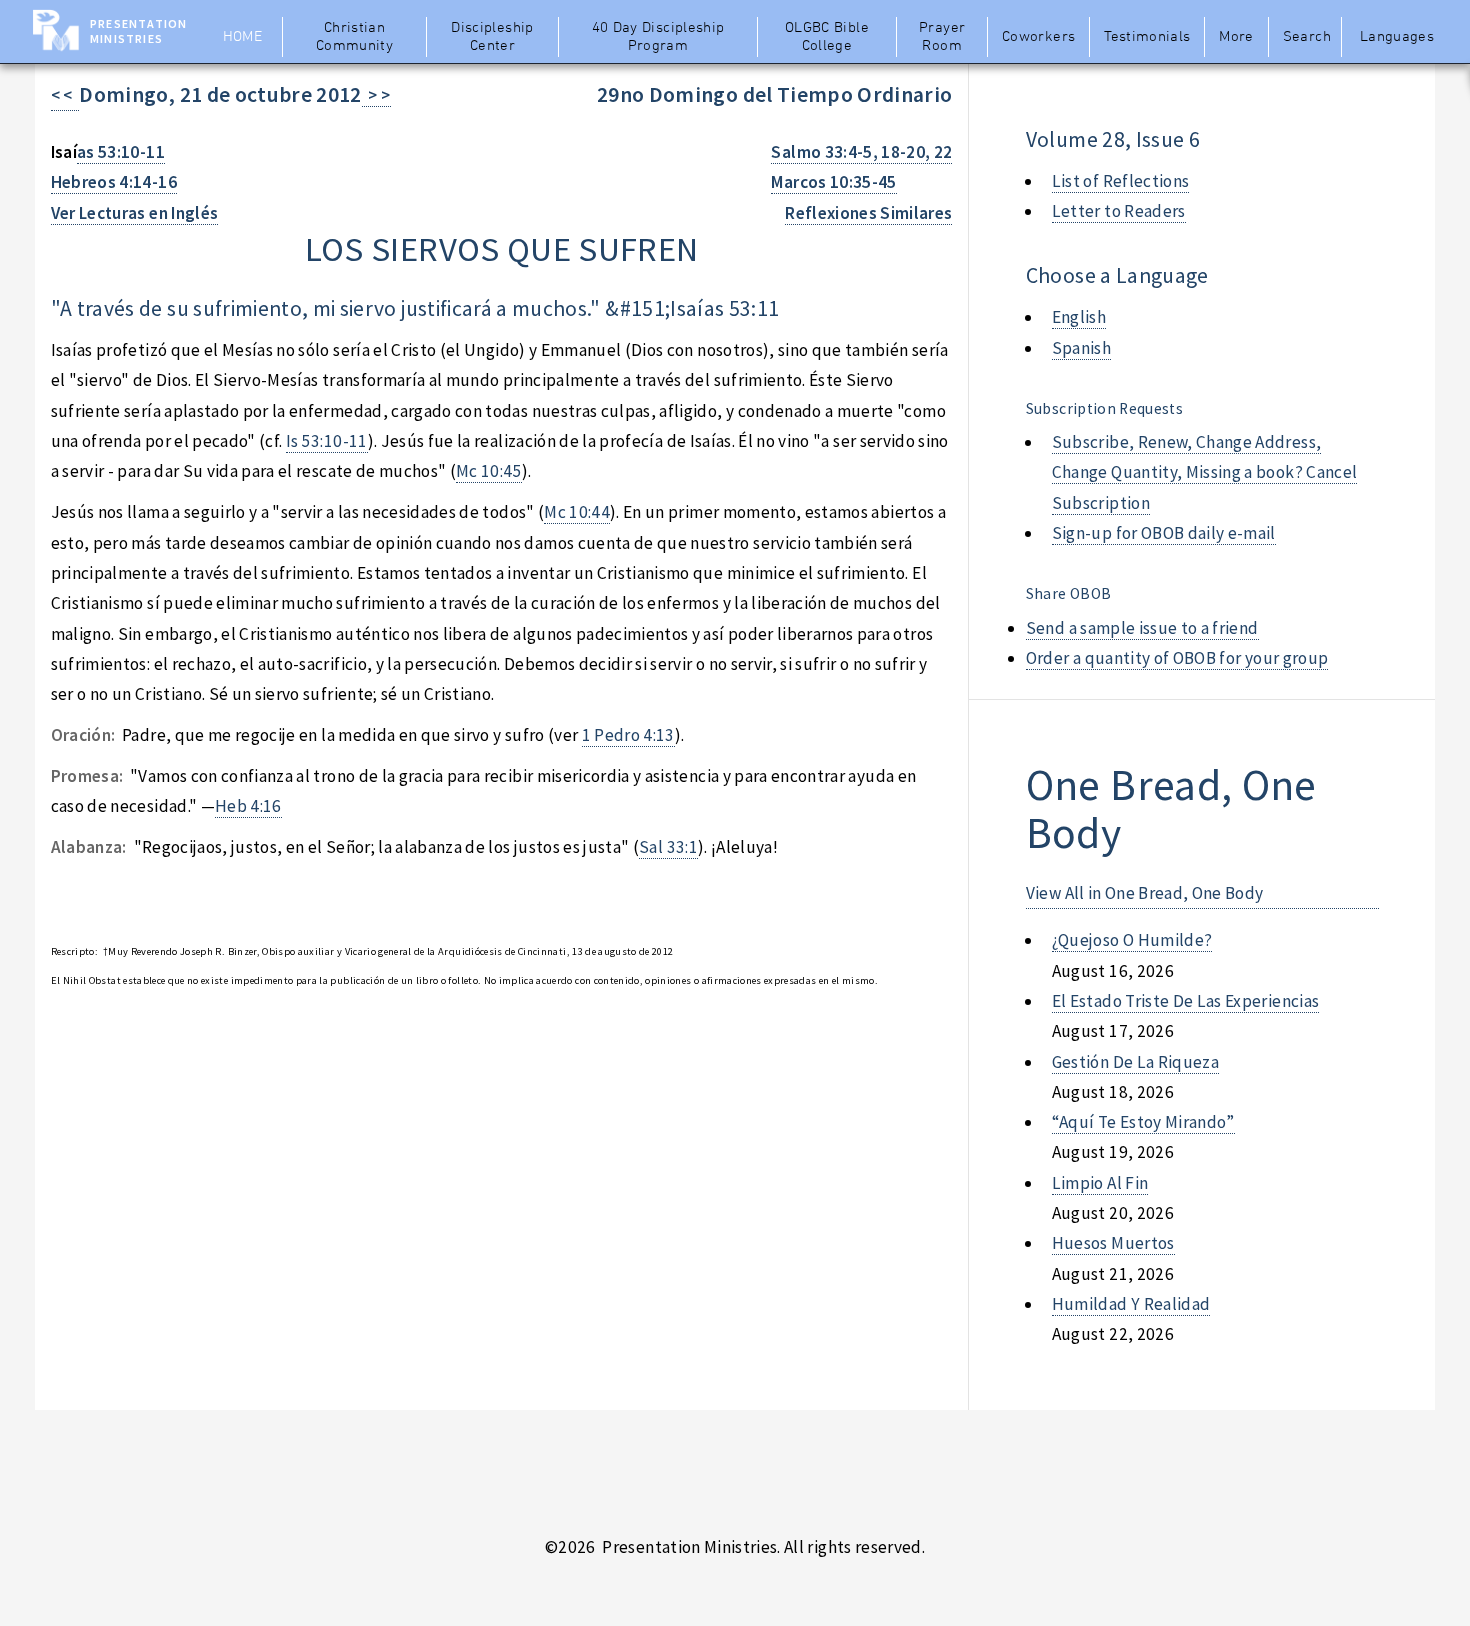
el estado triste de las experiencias (1185, 1001)
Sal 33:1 (668, 847)
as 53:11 (742, 308)
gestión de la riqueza (1135, 1062)
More (1236, 37)
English (1079, 317)
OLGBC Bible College (827, 37)
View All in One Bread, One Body (1145, 893)
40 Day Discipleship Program (658, 37)
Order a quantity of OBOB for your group (1177, 658)
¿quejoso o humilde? (1132, 940)
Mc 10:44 (577, 512)
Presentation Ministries (138, 31)
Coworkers (1038, 37)
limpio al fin (1100, 1183)
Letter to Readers (1119, 211)
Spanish (1081, 348)
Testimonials (1147, 37)
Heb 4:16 (248, 806)
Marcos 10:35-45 (833, 182)
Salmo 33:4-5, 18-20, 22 (861, 152)
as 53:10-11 (121, 152)
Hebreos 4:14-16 (114, 182)
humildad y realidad (1131, 1304)
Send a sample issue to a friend (1142, 628)
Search (1307, 37)
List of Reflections (1121, 181)
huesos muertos (1113, 1243)
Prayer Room (942, 37)
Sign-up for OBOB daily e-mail (1164, 533)
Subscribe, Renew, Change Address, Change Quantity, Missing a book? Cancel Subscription (1205, 472)
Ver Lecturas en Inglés (135, 213)
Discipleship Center (492, 37)
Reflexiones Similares (868, 213)
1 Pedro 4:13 (628, 735)
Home (242, 37)
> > (376, 95)
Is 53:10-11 (327, 441)
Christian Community (354, 37)
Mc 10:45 (489, 471)
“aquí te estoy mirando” (1143, 1122)
